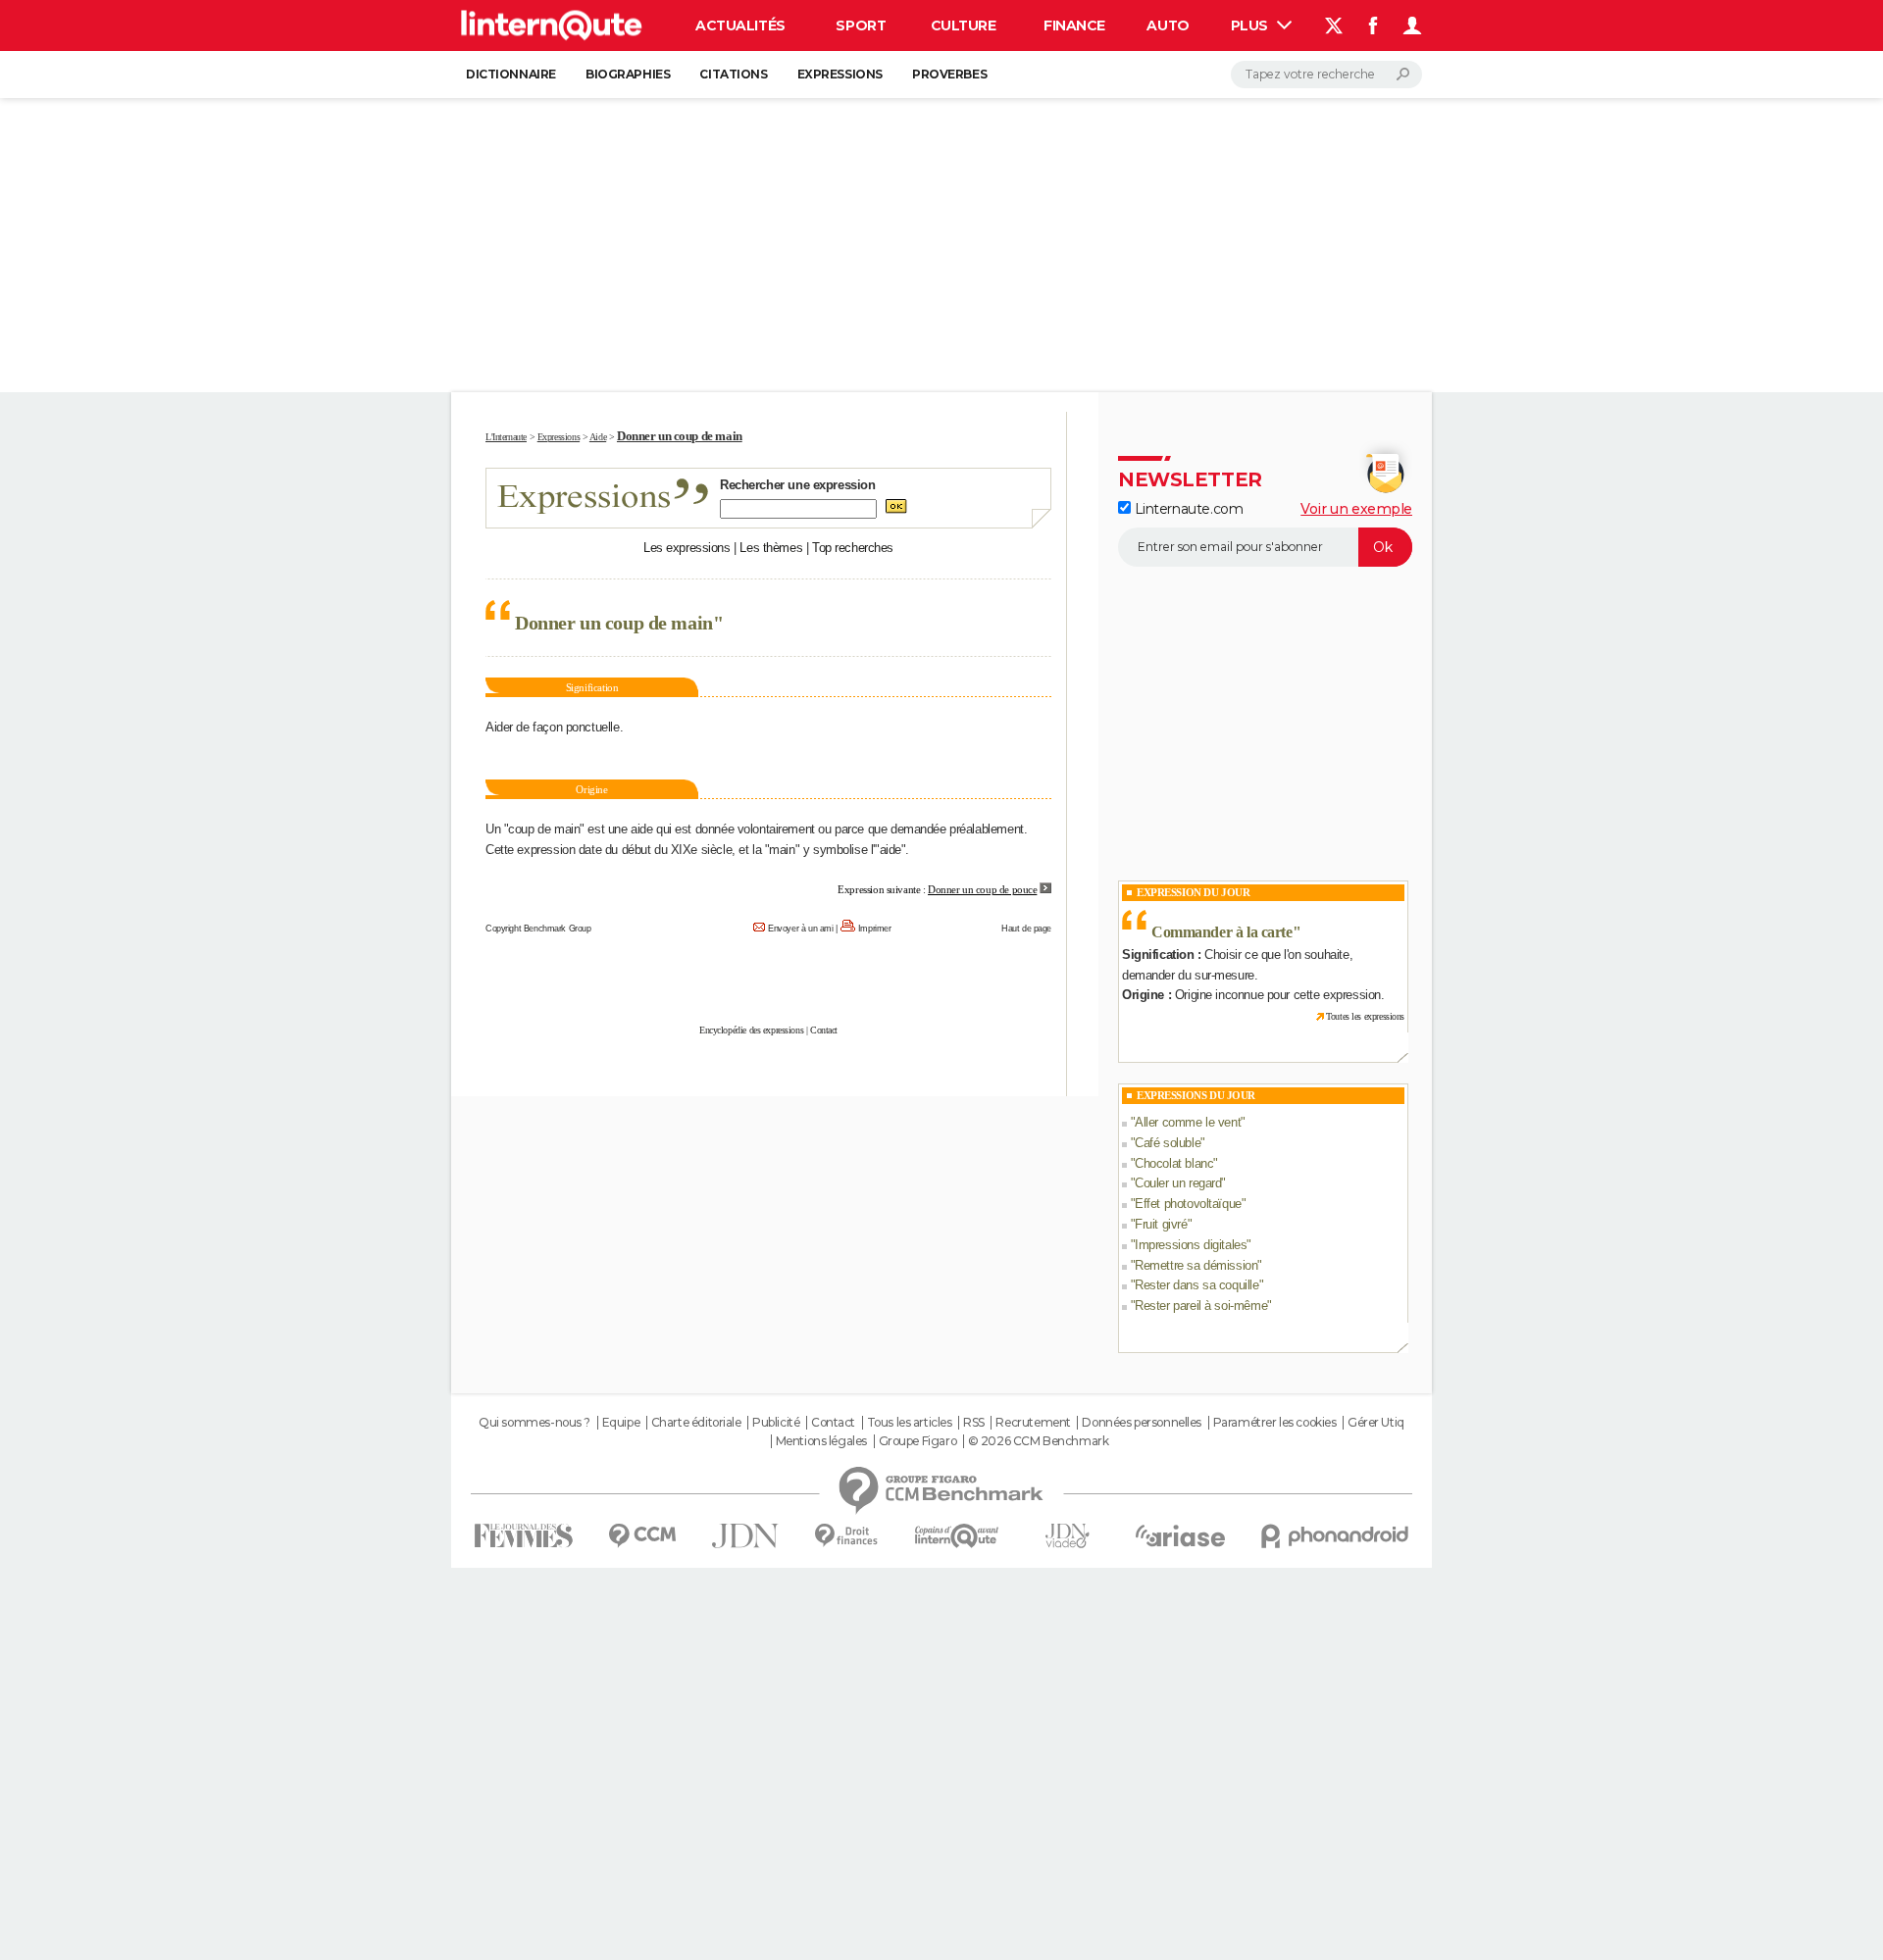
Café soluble (1168, 1143)
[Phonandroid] (1335, 1536)
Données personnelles (1142, 1423)
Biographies (628, 74)
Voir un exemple (1356, 509)
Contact (824, 1030)
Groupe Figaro (918, 1441)
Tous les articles (910, 1423)
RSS (974, 1423)
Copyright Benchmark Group (538, 929)
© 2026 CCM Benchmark (1039, 1441)
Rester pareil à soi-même (1201, 1306)
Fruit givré (1161, 1224)
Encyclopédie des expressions (751, 1030)
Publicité (776, 1423)
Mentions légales (821, 1441)
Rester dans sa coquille (1196, 1285)
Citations (733, 74)
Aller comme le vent (1188, 1122)
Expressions (840, 74)
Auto (1168, 25)
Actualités (740, 25)
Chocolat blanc (1174, 1163)
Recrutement (1033, 1423)
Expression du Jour (1193, 892)
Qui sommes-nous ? (534, 1423)
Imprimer (875, 929)
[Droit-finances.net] (847, 1536)
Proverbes (949, 74)
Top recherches (853, 548)
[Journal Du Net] (746, 1536)
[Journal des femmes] (523, 1536)
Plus (1251, 25)
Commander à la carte (1222, 932)
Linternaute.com (1187, 509)
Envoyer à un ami (800, 929)
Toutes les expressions (1365, 1016)
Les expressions (687, 548)
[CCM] (642, 1536)
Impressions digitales (1191, 1245)
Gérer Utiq (1376, 1423)
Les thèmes (771, 548)
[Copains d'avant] (957, 1536)
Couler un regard (1178, 1183)
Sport (861, 25)
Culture (964, 25)
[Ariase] (1181, 1535)
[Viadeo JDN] (1067, 1536)
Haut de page (1026, 929)
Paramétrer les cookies (1275, 1423)
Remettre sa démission (1196, 1265)
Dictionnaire (511, 74)
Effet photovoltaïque (1188, 1204)
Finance (1074, 25)
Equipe (621, 1423)
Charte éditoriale (696, 1423)
